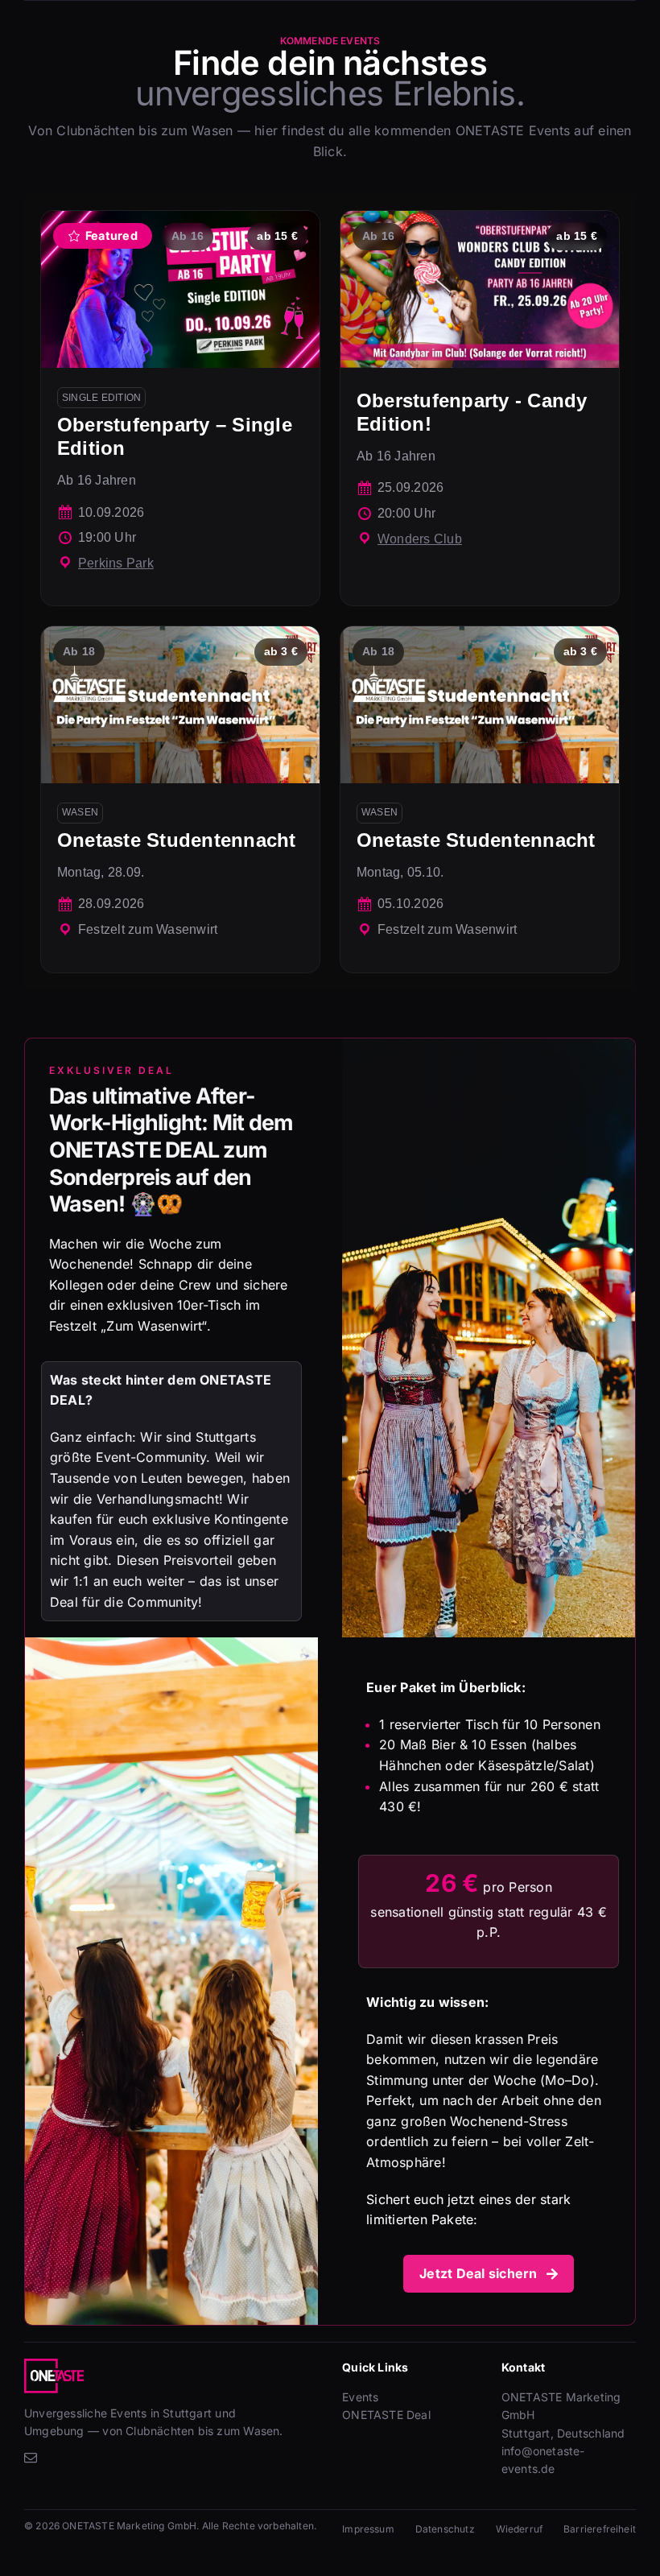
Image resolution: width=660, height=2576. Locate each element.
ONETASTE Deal (386, 2415)
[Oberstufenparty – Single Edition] (180, 408)
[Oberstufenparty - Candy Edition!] (480, 408)
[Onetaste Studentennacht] (180, 799)
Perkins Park (116, 563)
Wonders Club (420, 539)
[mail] (31, 2458)
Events (360, 2397)
